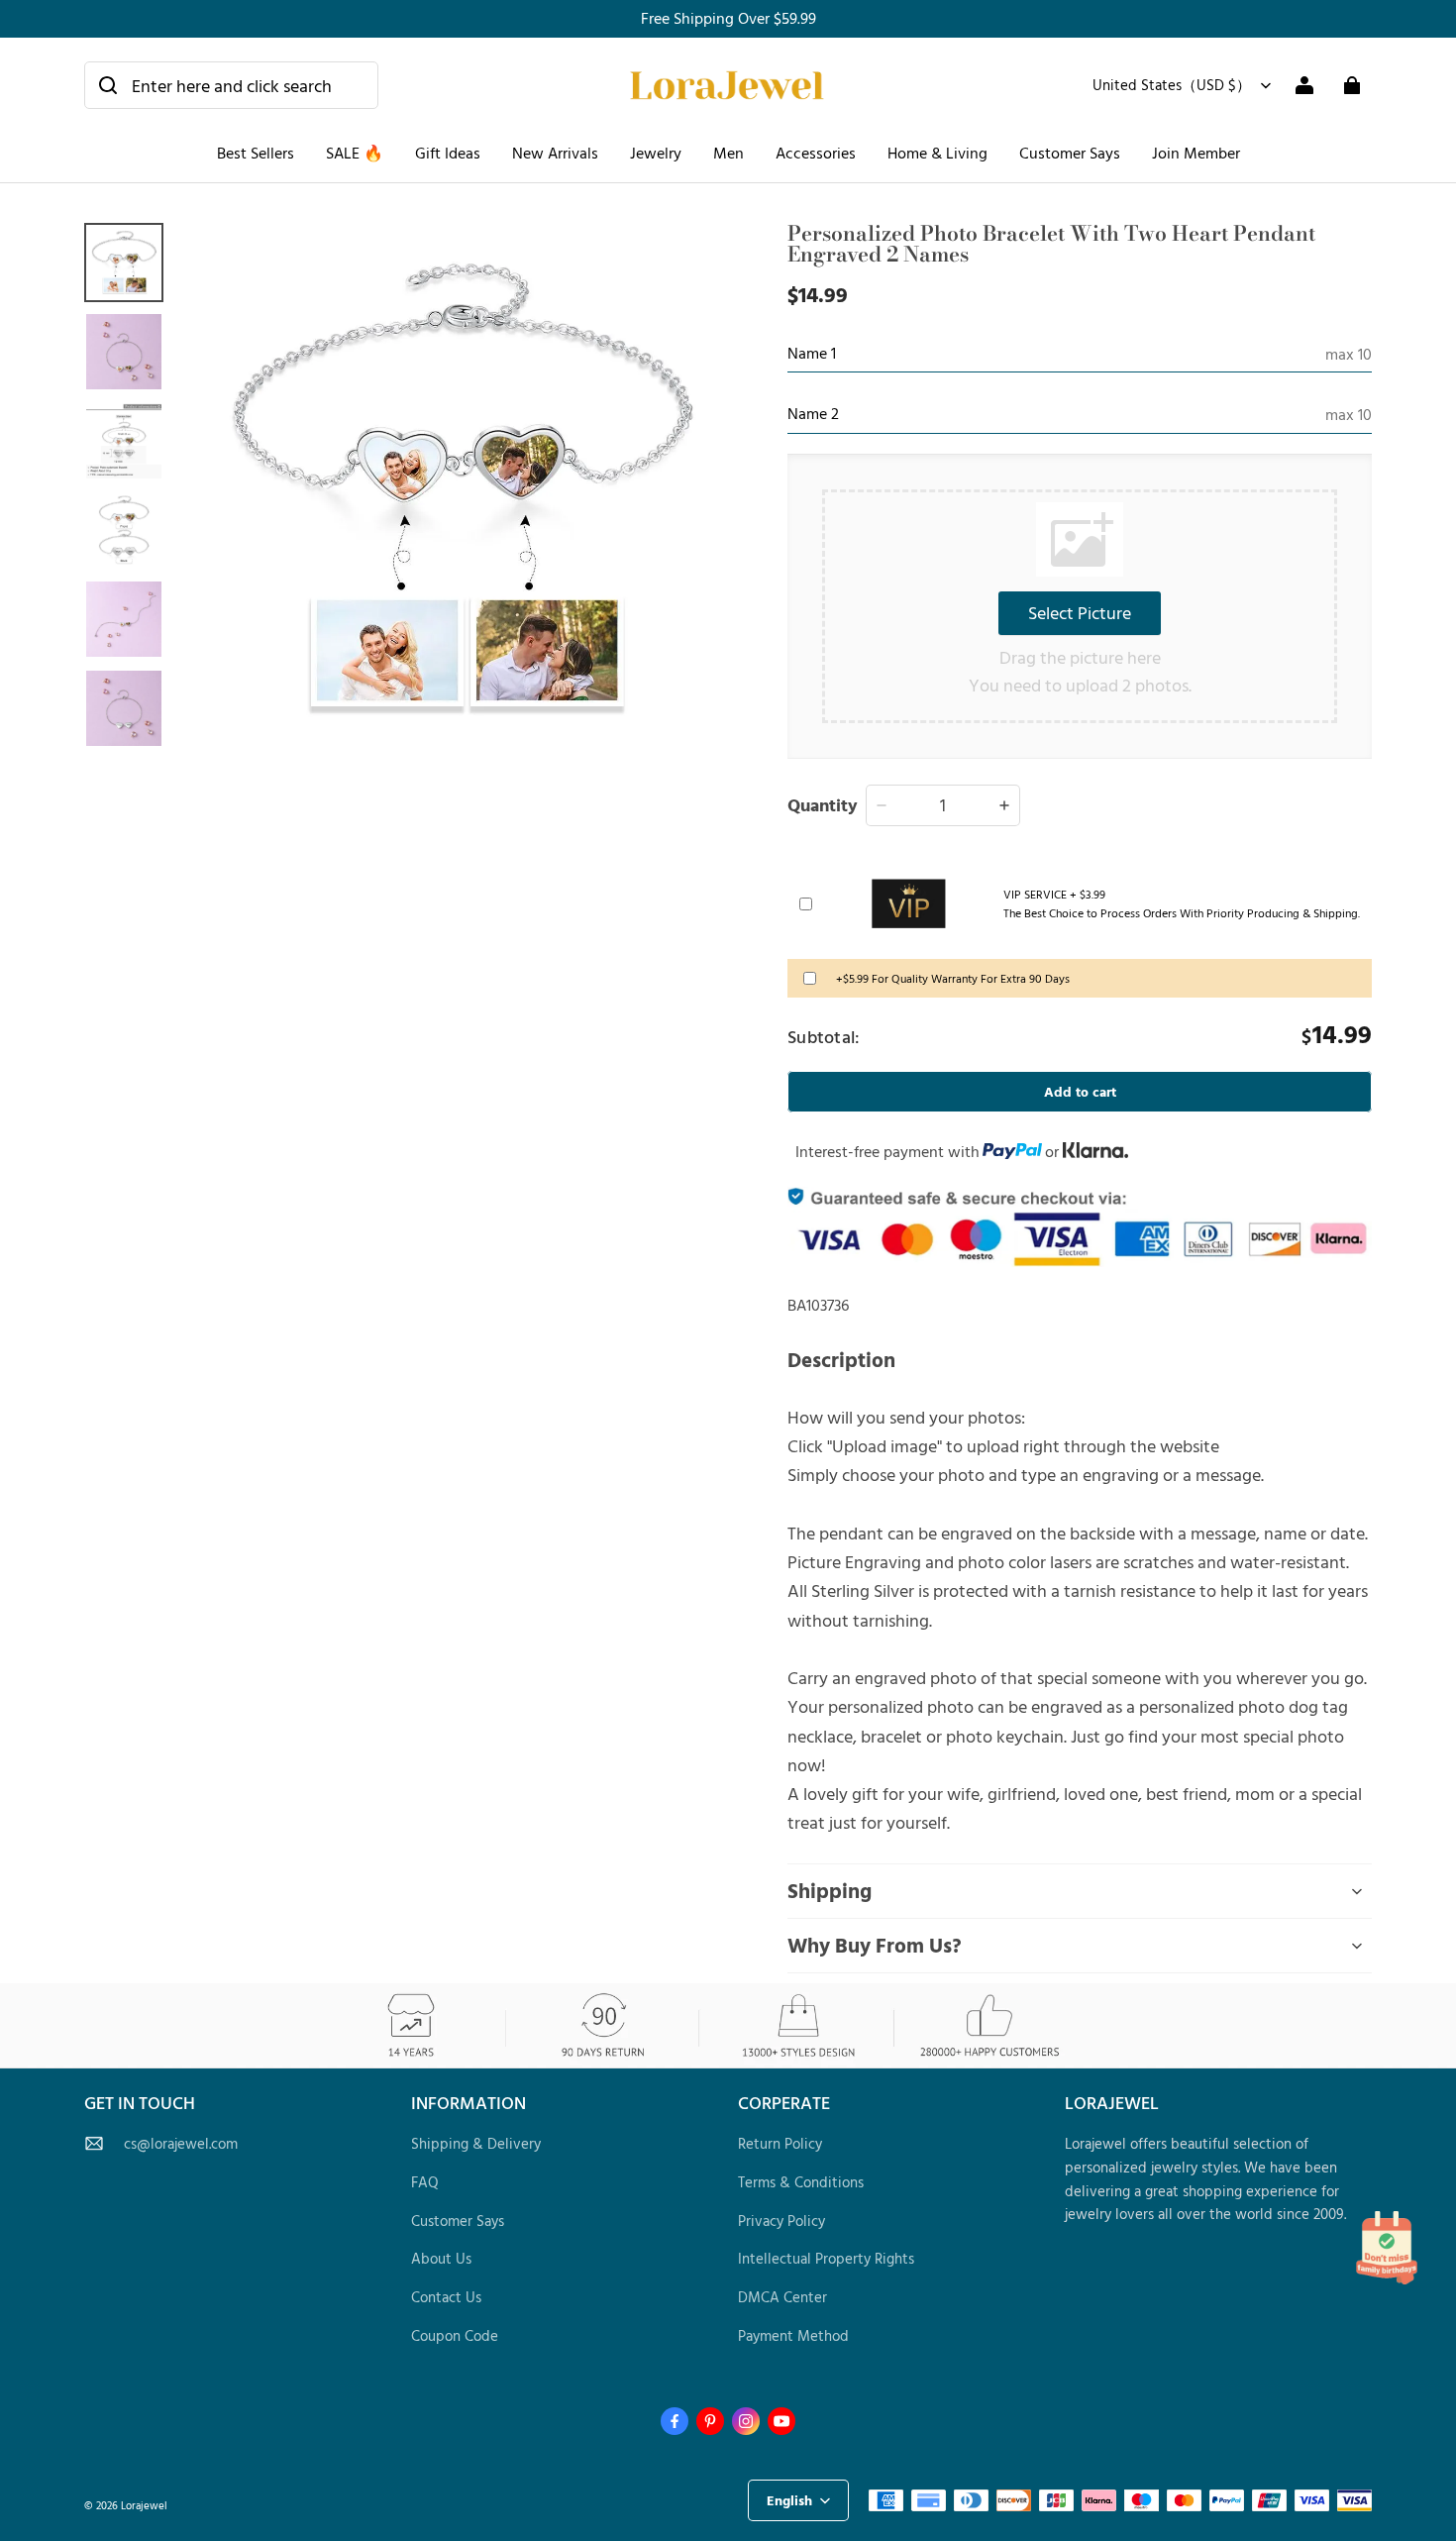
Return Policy (780, 2143)
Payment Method (793, 2335)
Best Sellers (256, 153)
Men (728, 153)
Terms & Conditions (801, 2182)
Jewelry (656, 153)
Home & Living (937, 153)
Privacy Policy (781, 2221)
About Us (441, 2258)
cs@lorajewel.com (181, 2143)
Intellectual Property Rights (826, 2258)
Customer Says (1070, 153)
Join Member (1196, 153)
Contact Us (446, 2297)
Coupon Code (455, 2335)
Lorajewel (144, 2505)
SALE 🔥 (355, 153)
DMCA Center (782, 2297)
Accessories (816, 153)
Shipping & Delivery (476, 2143)
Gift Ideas (448, 153)
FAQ (425, 2182)
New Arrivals (555, 153)
